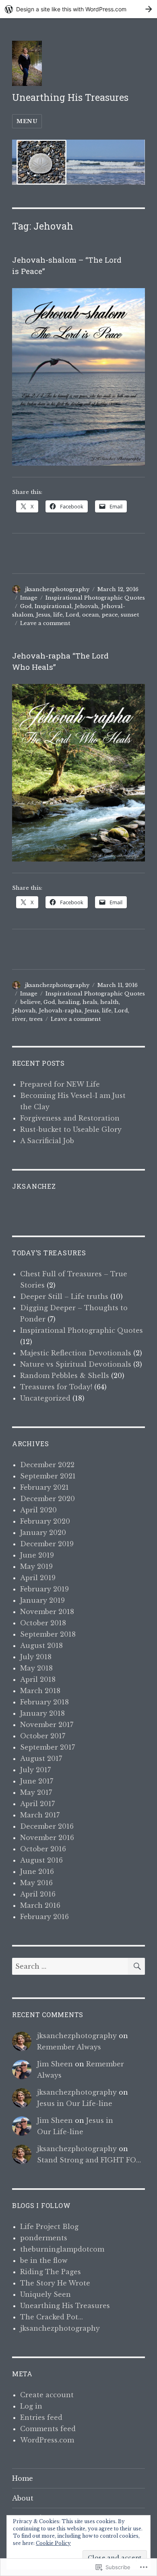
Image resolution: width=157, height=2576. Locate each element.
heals (90, 1002)
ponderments (44, 2238)
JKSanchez (34, 1186)
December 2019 (47, 1544)
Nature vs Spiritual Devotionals (76, 1364)
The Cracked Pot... (52, 2317)
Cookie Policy (53, 2543)
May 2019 (36, 1566)
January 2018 (42, 1713)
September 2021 (48, 1476)
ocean (91, 615)
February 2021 (44, 1487)
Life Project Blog (49, 2227)
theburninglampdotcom (62, 2249)
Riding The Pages (51, 2272)
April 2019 (38, 1578)
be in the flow (44, 2260)
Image (29, 598)
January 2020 (43, 1533)
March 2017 (40, 1815)
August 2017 (41, 1758)
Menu (27, 121)
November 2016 (47, 1838)
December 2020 (48, 1499)
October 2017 (43, 1736)
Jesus (43, 615)
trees (36, 1019)
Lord (72, 615)
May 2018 (36, 1668)
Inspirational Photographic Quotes (95, 598)
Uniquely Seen (45, 2294)
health (109, 1002)
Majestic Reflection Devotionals (76, 1353)
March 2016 (40, 1905)
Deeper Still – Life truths (64, 1296)
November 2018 (47, 1612)
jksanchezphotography (57, 589)
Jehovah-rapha (60, 1011)
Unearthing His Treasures (70, 97)
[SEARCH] (136, 1966)
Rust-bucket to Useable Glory (71, 1129)
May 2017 (36, 1792)
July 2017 (35, 1770)
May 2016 (36, 1883)
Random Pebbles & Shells (65, 1376)
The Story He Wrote (55, 2283)
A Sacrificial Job (47, 1141)
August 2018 (41, 1646)
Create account (47, 2395)
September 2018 (48, 1634)
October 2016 (43, 1849)
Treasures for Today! (56, 1387)
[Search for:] (70, 1966)
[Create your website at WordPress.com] (78, 9)
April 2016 (38, 1894)
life (58, 615)
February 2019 (44, 1589)
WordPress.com (47, 2440)
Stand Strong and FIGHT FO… (89, 2160)
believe (30, 1002)
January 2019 (42, 1600)
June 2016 (37, 1871)
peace (110, 615)
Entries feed (41, 2417)
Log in (31, 2406)
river (19, 1019)
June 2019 (37, 1555)
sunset (130, 615)
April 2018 (38, 1679)
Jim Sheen (55, 2064)
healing (69, 1002)
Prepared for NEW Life (60, 1084)
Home (23, 2478)
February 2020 (45, 1521)
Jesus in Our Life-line (75, 2103)
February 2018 (44, 1702)
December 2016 (47, 1826)
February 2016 (44, 1917)
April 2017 (37, 1804)
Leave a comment (45, 623)
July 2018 (36, 1657)
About (23, 2498)
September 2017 (48, 1747)
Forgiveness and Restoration (70, 1118)
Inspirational (53, 606)
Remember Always (69, 2047)
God (26, 606)
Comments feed (48, 2429)
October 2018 (43, 1623)
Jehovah (86, 606)
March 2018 (40, 1691)
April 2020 (38, 1510)
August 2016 (41, 1860)
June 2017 (37, 1781)
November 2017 (47, 1725)
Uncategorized (45, 1398)
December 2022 (47, 1465)
